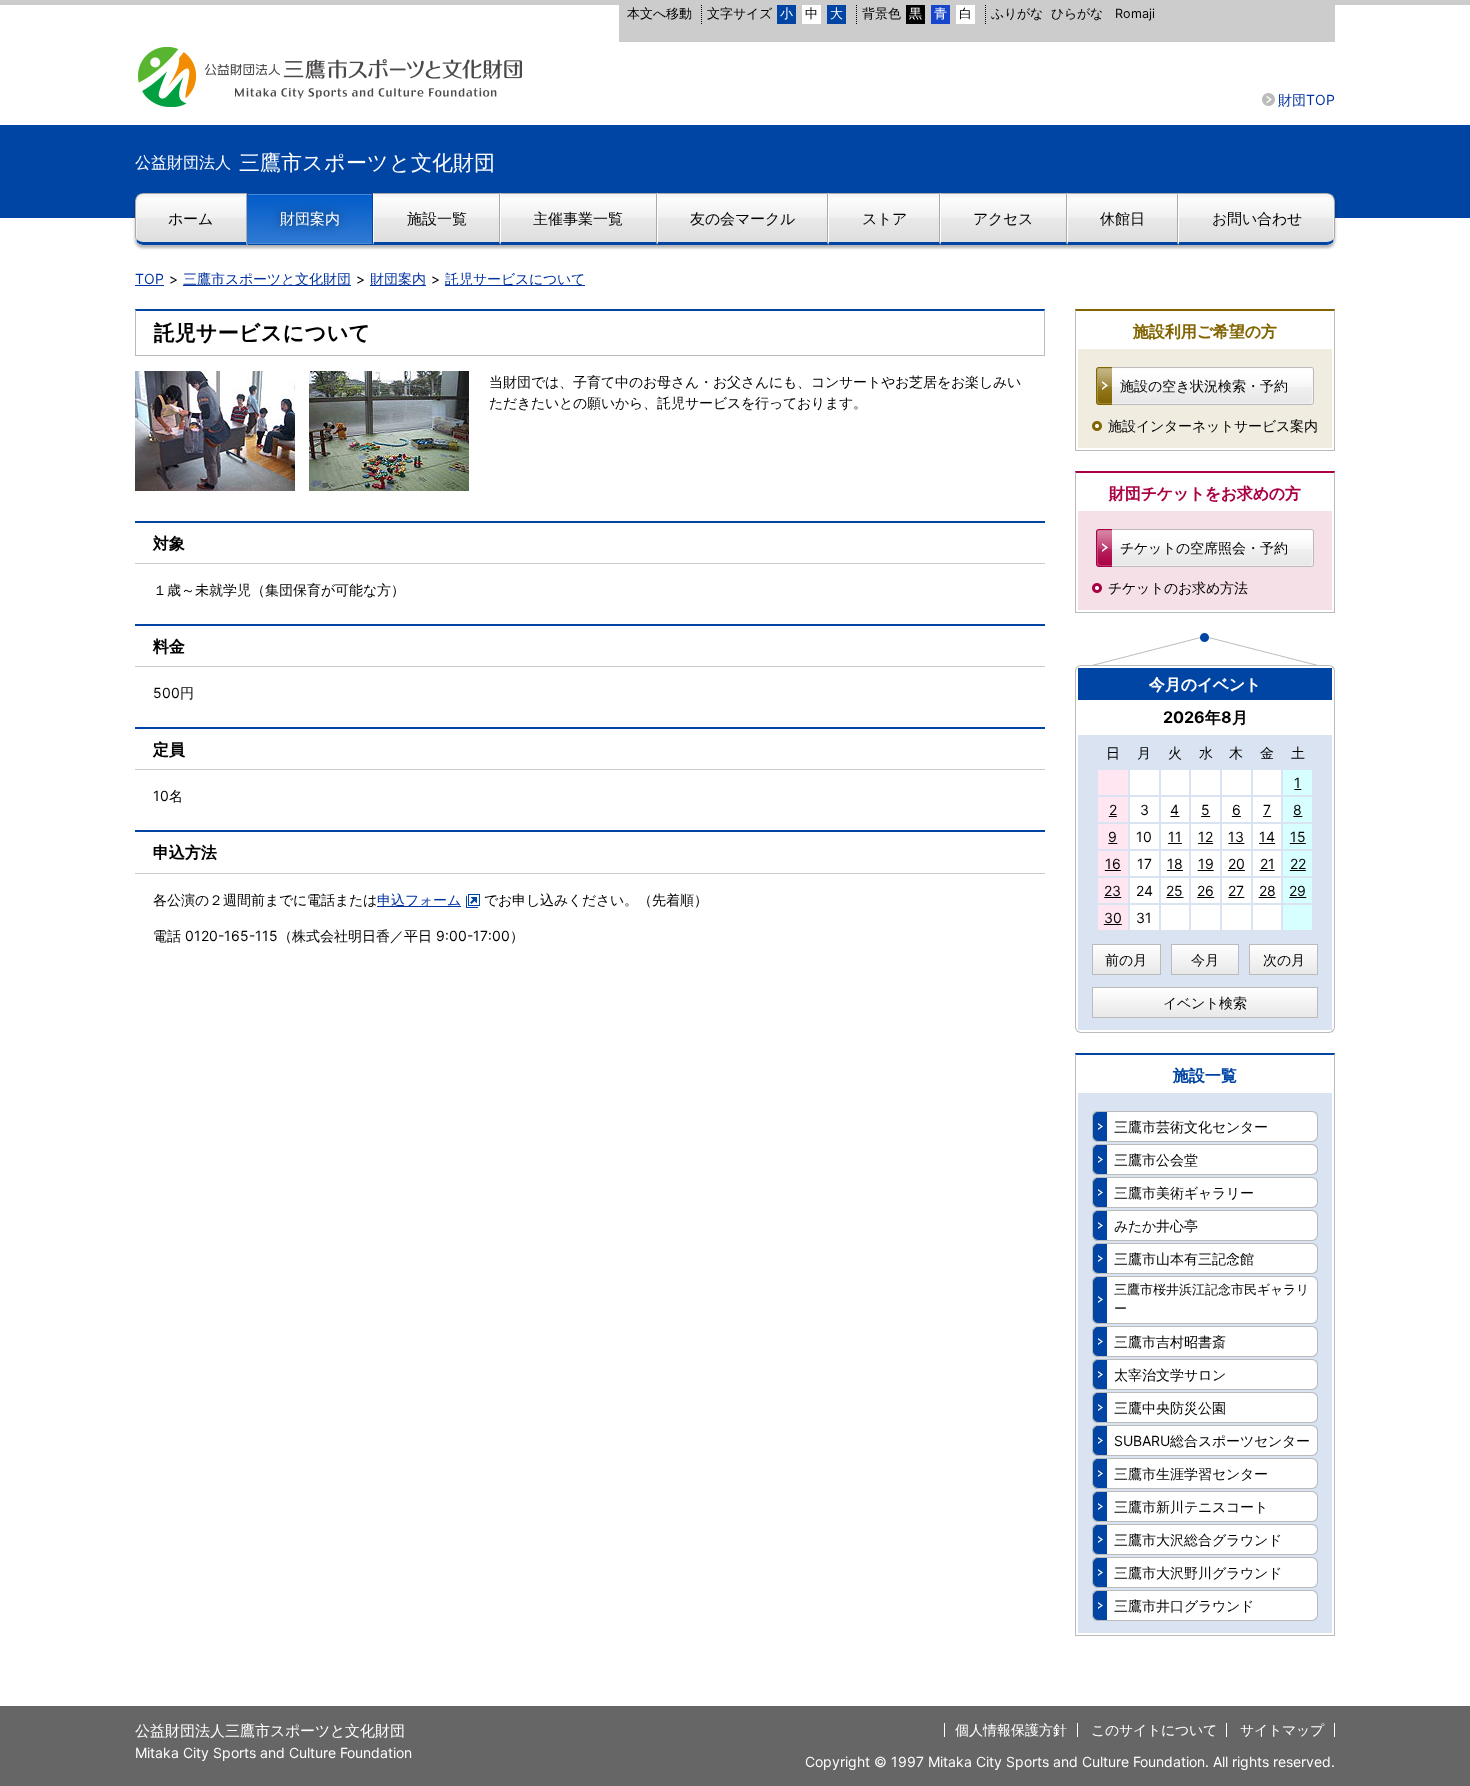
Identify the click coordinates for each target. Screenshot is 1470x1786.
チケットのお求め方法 (1178, 587)
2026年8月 (1205, 717)
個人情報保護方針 (1011, 1729)
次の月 (1284, 959)
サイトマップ (1282, 1729)
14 (1267, 836)
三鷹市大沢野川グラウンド (1198, 1572)
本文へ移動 (659, 13)
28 (1267, 890)
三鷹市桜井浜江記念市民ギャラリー (1211, 1299)
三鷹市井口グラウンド (1184, 1605)
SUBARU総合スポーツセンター (1212, 1440)
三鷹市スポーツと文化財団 (267, 278)
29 (1297, 890)
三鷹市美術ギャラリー (1184, 1192)
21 (1267, 863)
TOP (149, 278)
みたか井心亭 (1156, 1225)
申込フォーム (419, 899)
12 (1205, 836)
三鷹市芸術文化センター (1191, 1126)
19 (1206, 863)
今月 (1205, 959)
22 (1298, 863)
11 (1175, 836)
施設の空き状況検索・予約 (1204, 385)
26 (1205, 890)
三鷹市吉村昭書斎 (1170, 1341)
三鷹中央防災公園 (1170, 1407)
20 (1236, 863)
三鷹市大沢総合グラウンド (1198, 1539)
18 (1175, 863)
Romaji (1135, 13)
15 (1298, 836)
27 (1236, 890)
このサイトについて (1154, 1729)
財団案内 (398, 278)
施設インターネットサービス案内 (1213, 425)
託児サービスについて (515, 278)
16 (1113, 863)
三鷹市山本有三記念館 (1184, 1258)
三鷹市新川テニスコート (1191, 1506)
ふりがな (1017, 13)
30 (1113, 917)
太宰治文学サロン (1170, 1374)
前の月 (1126, 959)
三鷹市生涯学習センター (1191, 1473)
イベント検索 (1205, 1002)
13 (1236, 836)
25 (1174, 890)
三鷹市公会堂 (1156, 1159)
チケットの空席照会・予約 (1204, 547)
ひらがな (1077, 13)
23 (1112, 890)
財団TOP (1306, 99)
